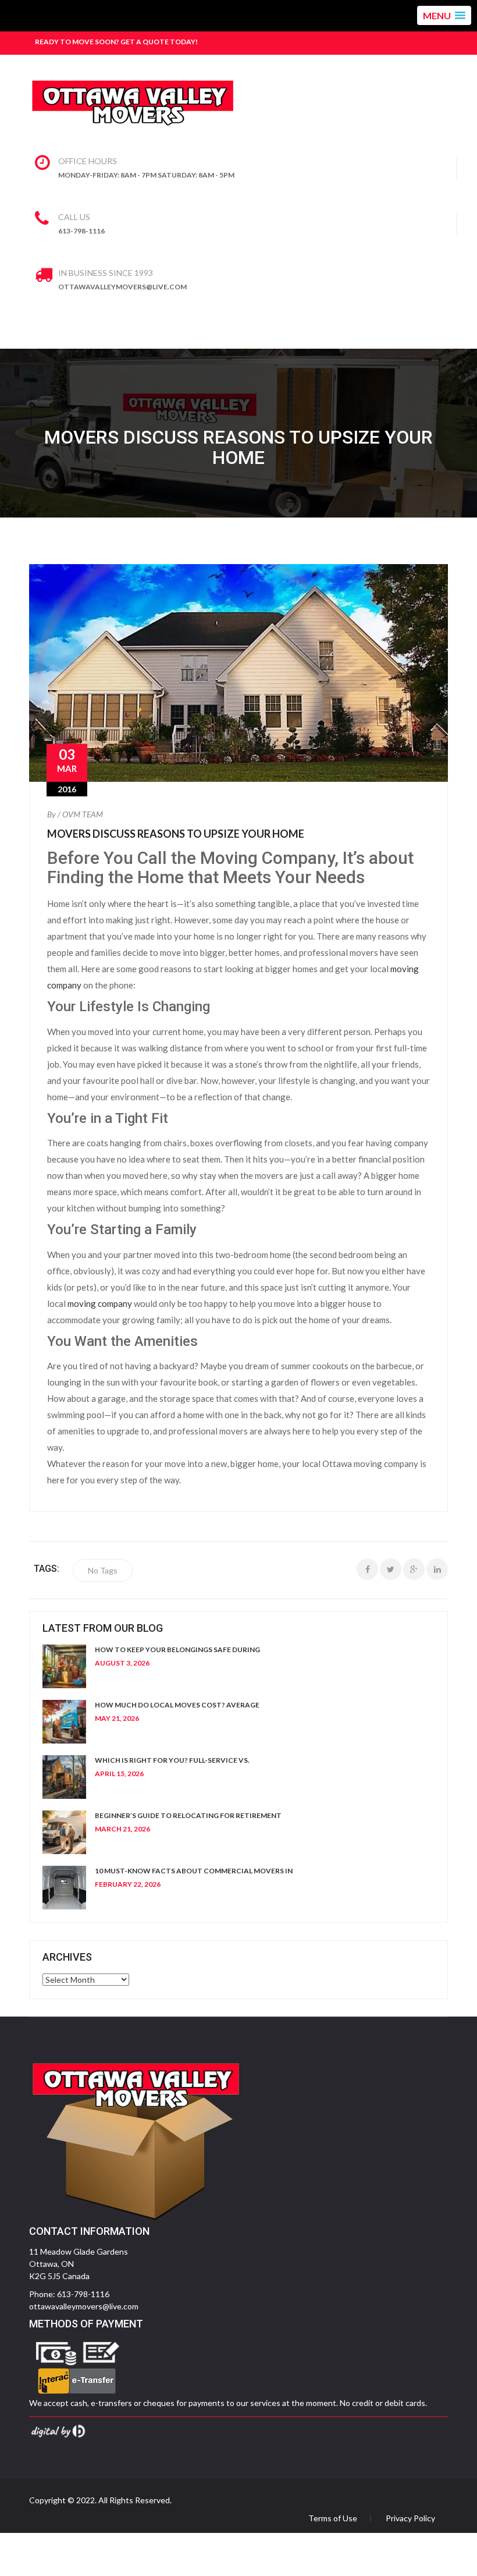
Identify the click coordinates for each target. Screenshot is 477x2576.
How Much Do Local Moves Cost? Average (177, 1705)
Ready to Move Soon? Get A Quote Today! (116, 42)
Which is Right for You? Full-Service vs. (172, 1760)
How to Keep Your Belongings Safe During (177, 1650)
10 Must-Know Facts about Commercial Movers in (194, 1871)
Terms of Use (333, 2518)
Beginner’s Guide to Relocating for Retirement (188, 1815)
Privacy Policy (410, 2518)
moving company (100, 1303)
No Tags (103, 1570)
